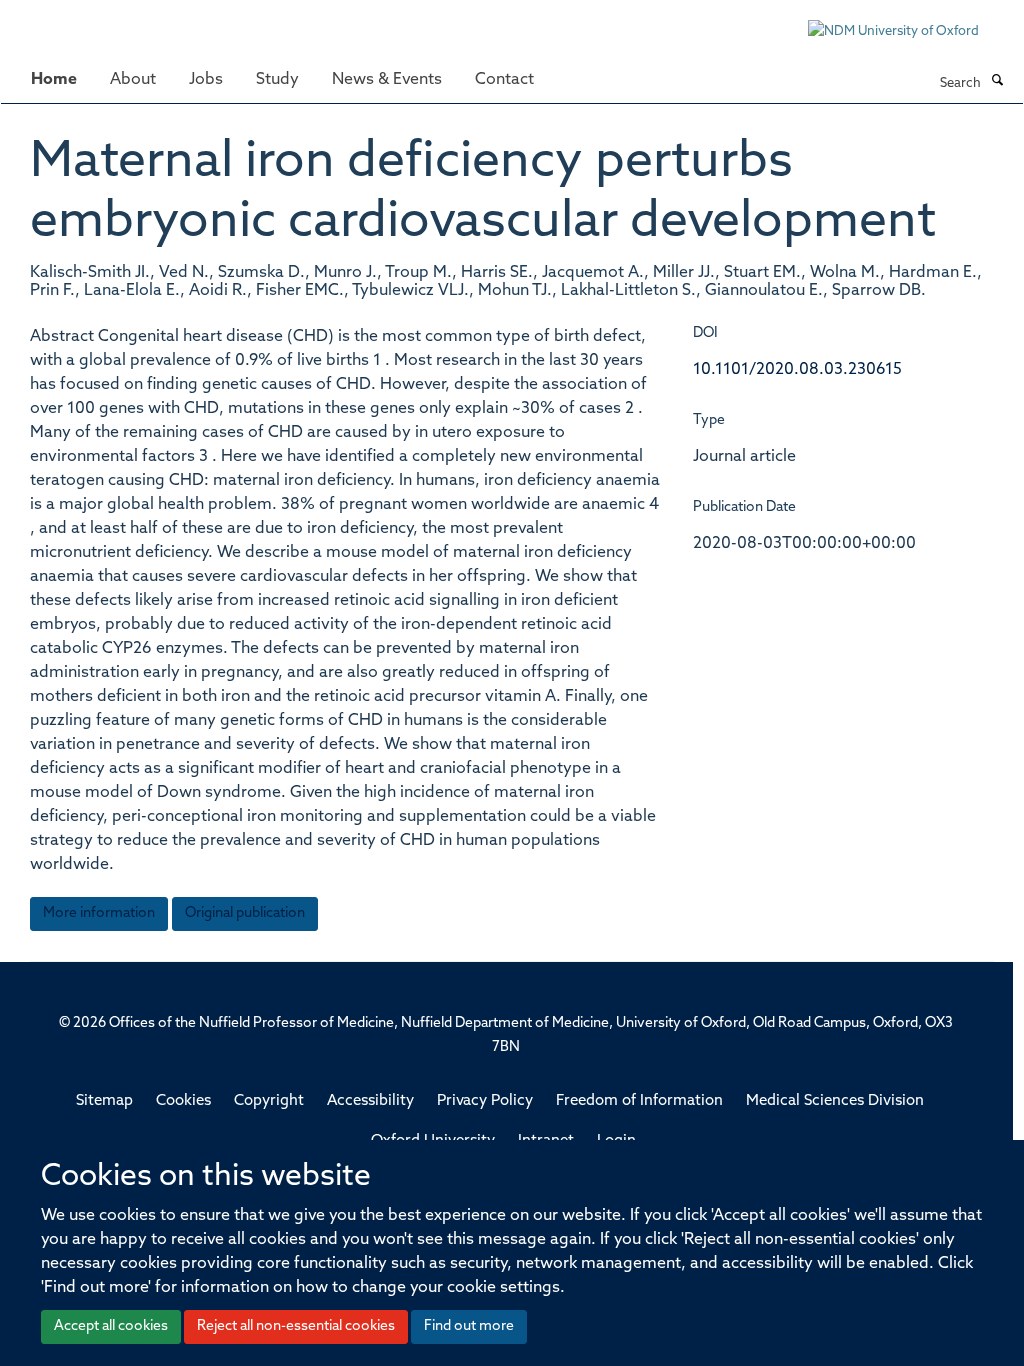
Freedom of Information (639, 1101)
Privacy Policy (485, 1101)
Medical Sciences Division (835, 1101)
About (133, 80)
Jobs (206, 80)
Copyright (269, 1101)
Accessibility (370, 1101)
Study (277, 80)
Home (54, 80)
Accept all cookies (111, 1326)
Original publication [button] (245, 913)
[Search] (997, 82)
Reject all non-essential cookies (296, 1326)
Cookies (183, 1101)
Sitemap (104, 1101)
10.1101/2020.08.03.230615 (797, 370)
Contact (504, 80)
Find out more (469, 1326)
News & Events (387, 80)
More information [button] (99, 913)
